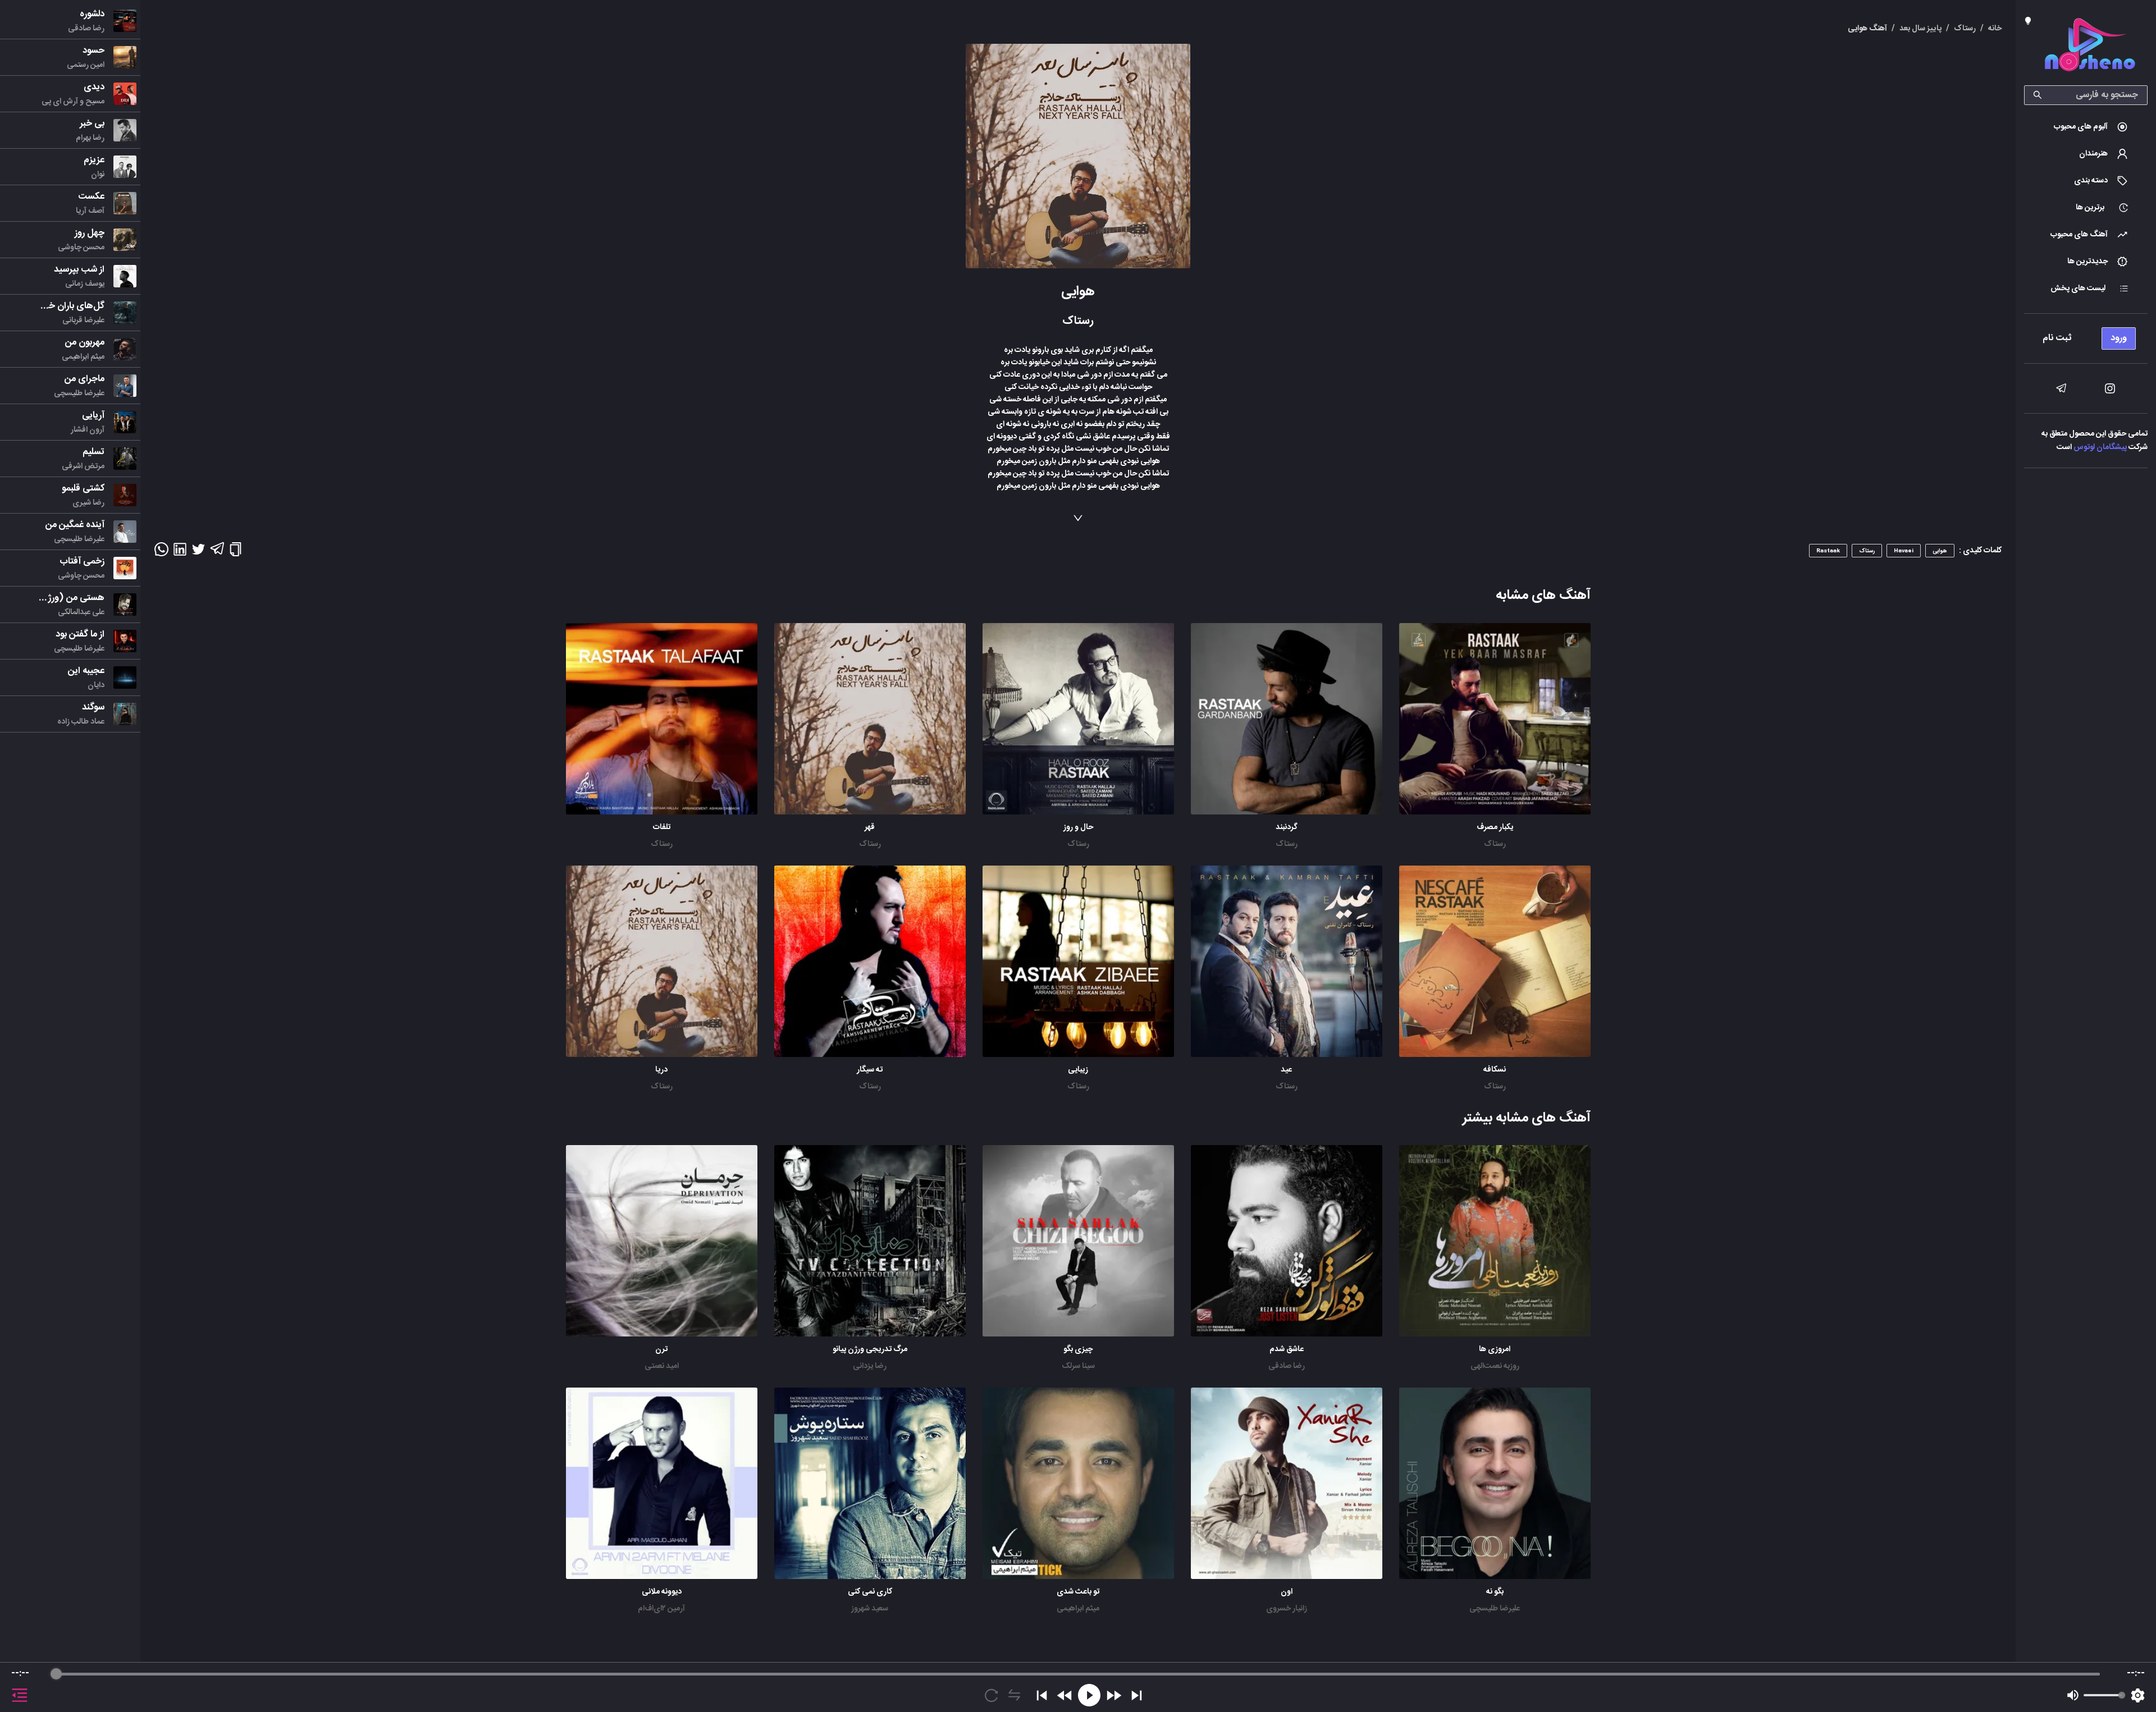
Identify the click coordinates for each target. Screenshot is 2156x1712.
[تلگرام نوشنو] (2061, 388)
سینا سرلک (1078, 1366)
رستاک (1495, 844)
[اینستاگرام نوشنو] (2110, 388)
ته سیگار (870, 1070)
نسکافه (1495, 1070)
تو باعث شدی (1078, 1592)
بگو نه (1495, 1592)
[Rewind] (1065, 1695)
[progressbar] (1078, 1674)
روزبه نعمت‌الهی (1495, 1366)
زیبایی (1078, 1070)
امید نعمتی (662, 1366)
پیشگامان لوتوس (2100, 447)
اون (1287, 1592)
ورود (2119, 338)
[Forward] (1114, 1695)
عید (1286, 1070)
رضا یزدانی (870, 1366)
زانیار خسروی (1287, 1609)
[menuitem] (2086, 127)
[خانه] (2090, 47)
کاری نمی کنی (870, 1592)
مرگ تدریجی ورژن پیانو (870, 1349)
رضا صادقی (1287, 1366)
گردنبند (1287, 827)
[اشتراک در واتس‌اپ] (161, 553)
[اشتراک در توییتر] (198, 553)
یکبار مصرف (1495, 827)
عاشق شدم (1287, 1349)
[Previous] (1042, 1695)
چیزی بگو (1078, 1349)
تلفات (662, 827)
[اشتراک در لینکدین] (180, 553)
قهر (870, 827)
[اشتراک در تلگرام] (217, 553)
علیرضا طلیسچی (1495, 1609)
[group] (1078, 1687)
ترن (661, 1349)
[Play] (1089, 1695)
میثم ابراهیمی (1078, 1609)
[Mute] (2073, 1695)
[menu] (2086, 335)
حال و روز (1078, 827)
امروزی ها (1495, 1349)
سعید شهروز (870, 1609)
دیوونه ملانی (662, 1592)
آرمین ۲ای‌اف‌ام (661, 1609)
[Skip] (1137, 1695)
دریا (661, 1070)
